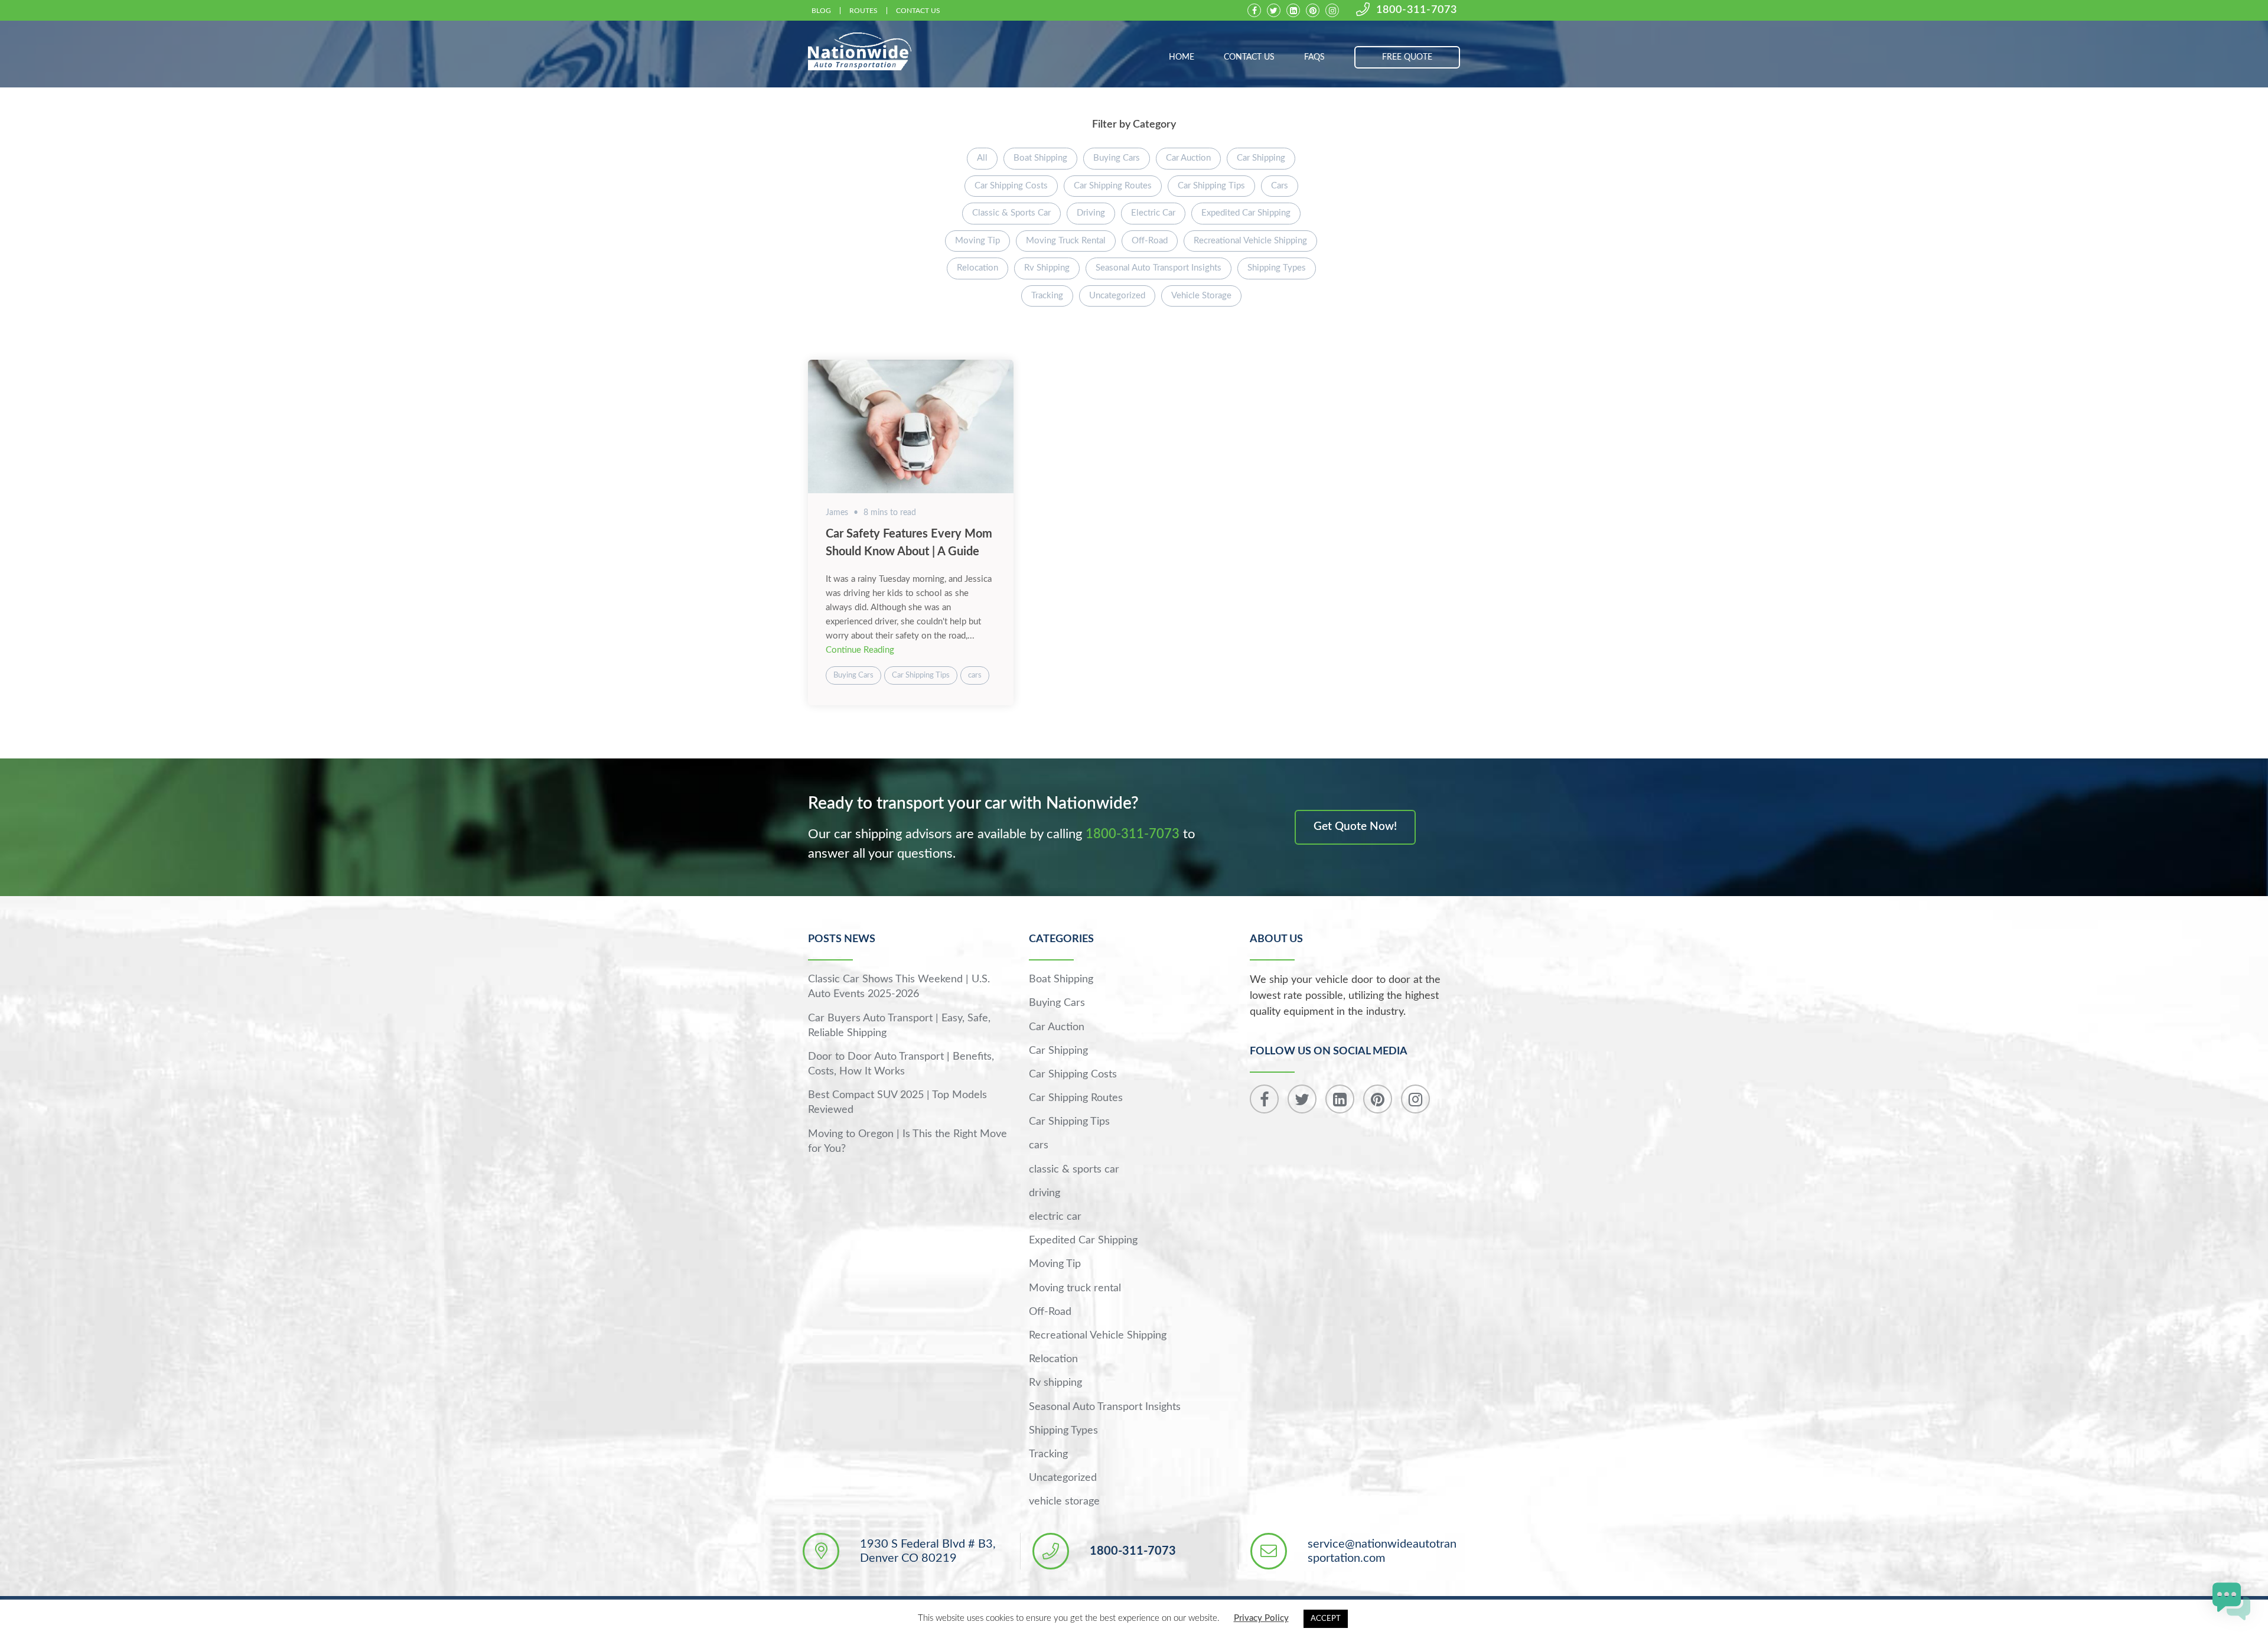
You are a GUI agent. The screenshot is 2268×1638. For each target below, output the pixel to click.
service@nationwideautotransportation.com (1382, 1551)
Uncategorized (1117, 296)
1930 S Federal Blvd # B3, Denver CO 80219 (928, 1551)
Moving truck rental (1066, 241)
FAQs (1314, 57)
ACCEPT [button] (1326, 1619)
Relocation (977, 268)
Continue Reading (860, 650)
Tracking (1047, 296)
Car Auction (1188, 158)
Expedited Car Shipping (1246, 213)
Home (1182, 57)
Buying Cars (1117, 158)
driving (1091, 213)
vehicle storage (1201, 296)
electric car (1153, 213)
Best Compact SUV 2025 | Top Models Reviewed (897, 1103)
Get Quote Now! (1355, 827)
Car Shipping (1261, 158)
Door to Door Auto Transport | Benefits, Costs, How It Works (901, 1064)
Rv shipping (1047, 268)
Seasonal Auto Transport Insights (1159, 268)
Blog (821, 11)
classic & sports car (1011, 213)
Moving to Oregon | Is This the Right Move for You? (907, 1142)
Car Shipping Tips (1211, 186)
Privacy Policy (1261, 1618)
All (982, 158)
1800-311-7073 (1417, 10)
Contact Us (918, 11)
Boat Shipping (1040, 158)
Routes (863, 11)
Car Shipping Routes (1113, 186)
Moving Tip (977, 241)
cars (1280, 186)
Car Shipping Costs (1011, 186)
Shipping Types (1277, 268)
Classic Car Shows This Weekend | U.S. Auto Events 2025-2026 (899, 987)
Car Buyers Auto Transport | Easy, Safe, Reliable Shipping (899, 1026)
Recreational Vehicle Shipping (1250, 241)
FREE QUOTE (1407, 57)
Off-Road (1150, 241)
